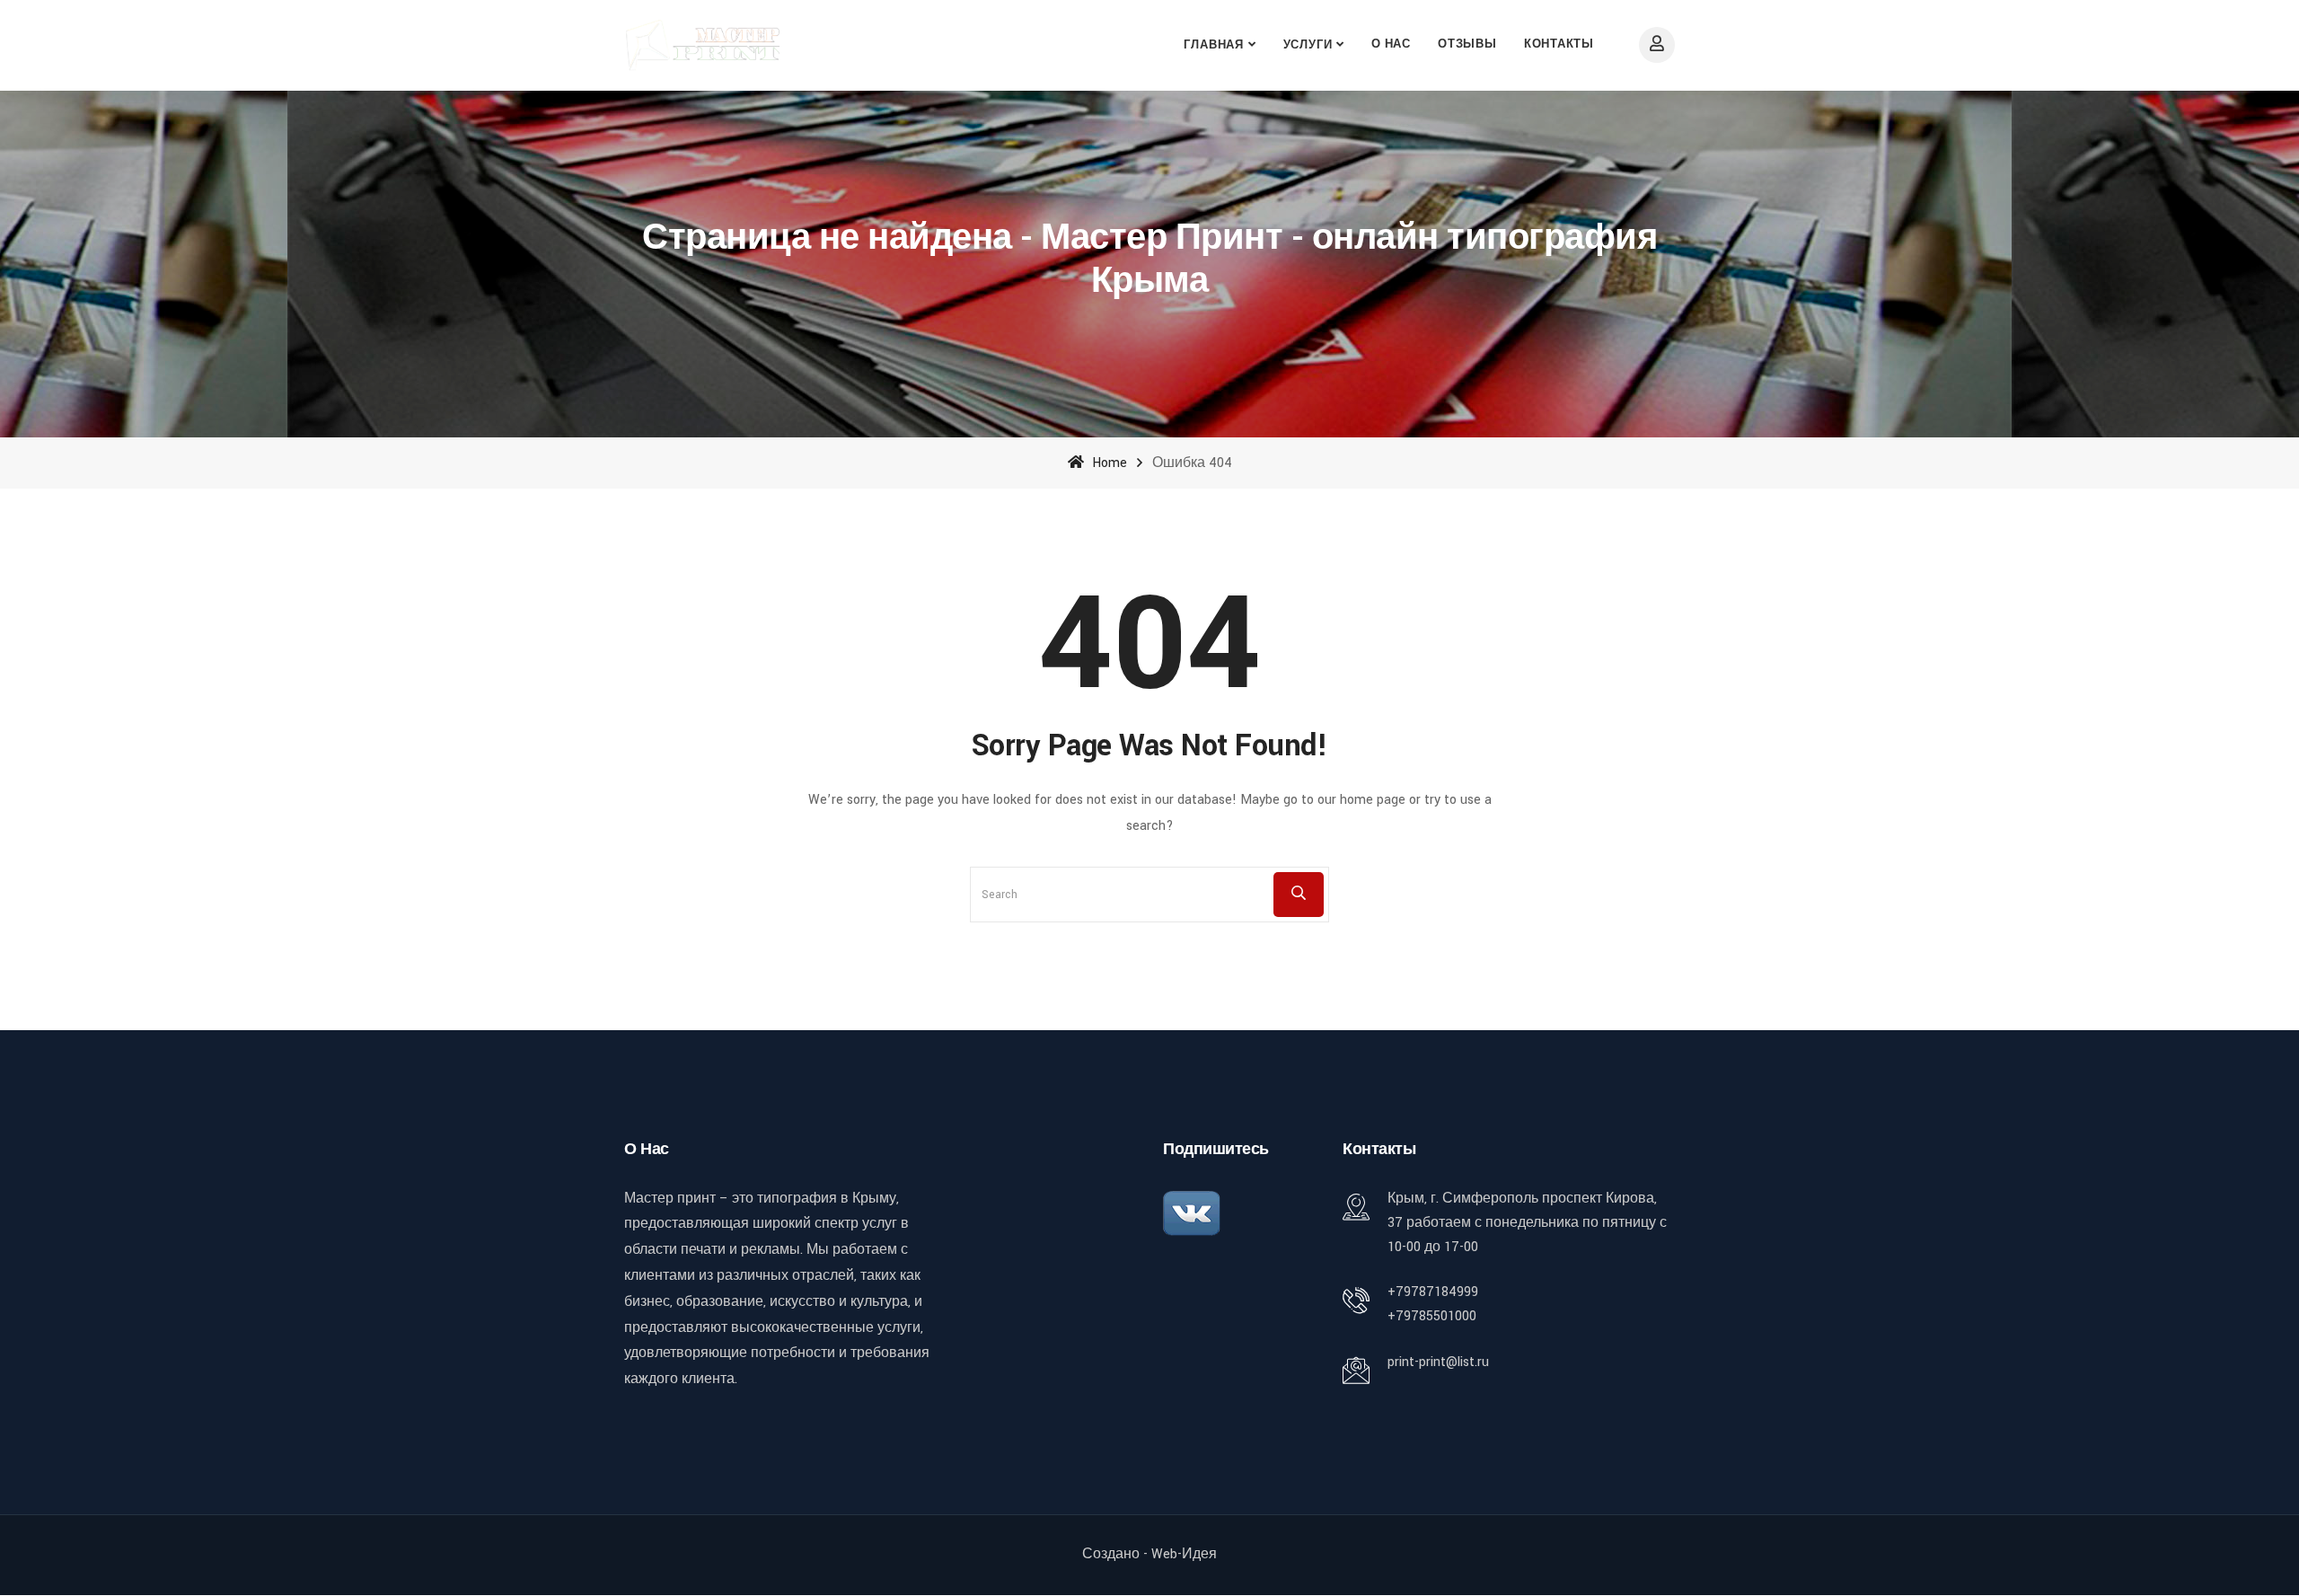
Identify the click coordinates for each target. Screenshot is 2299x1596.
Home (1108, 463)
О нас (1391, 44)
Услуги (1308, 45)
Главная (1213, 45)
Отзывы (1467, 44)
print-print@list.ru (1438, 1362)
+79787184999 (1433, 1292)
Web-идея (1184, 1554)
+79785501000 (1432, 1316)
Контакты (1559, 44)
